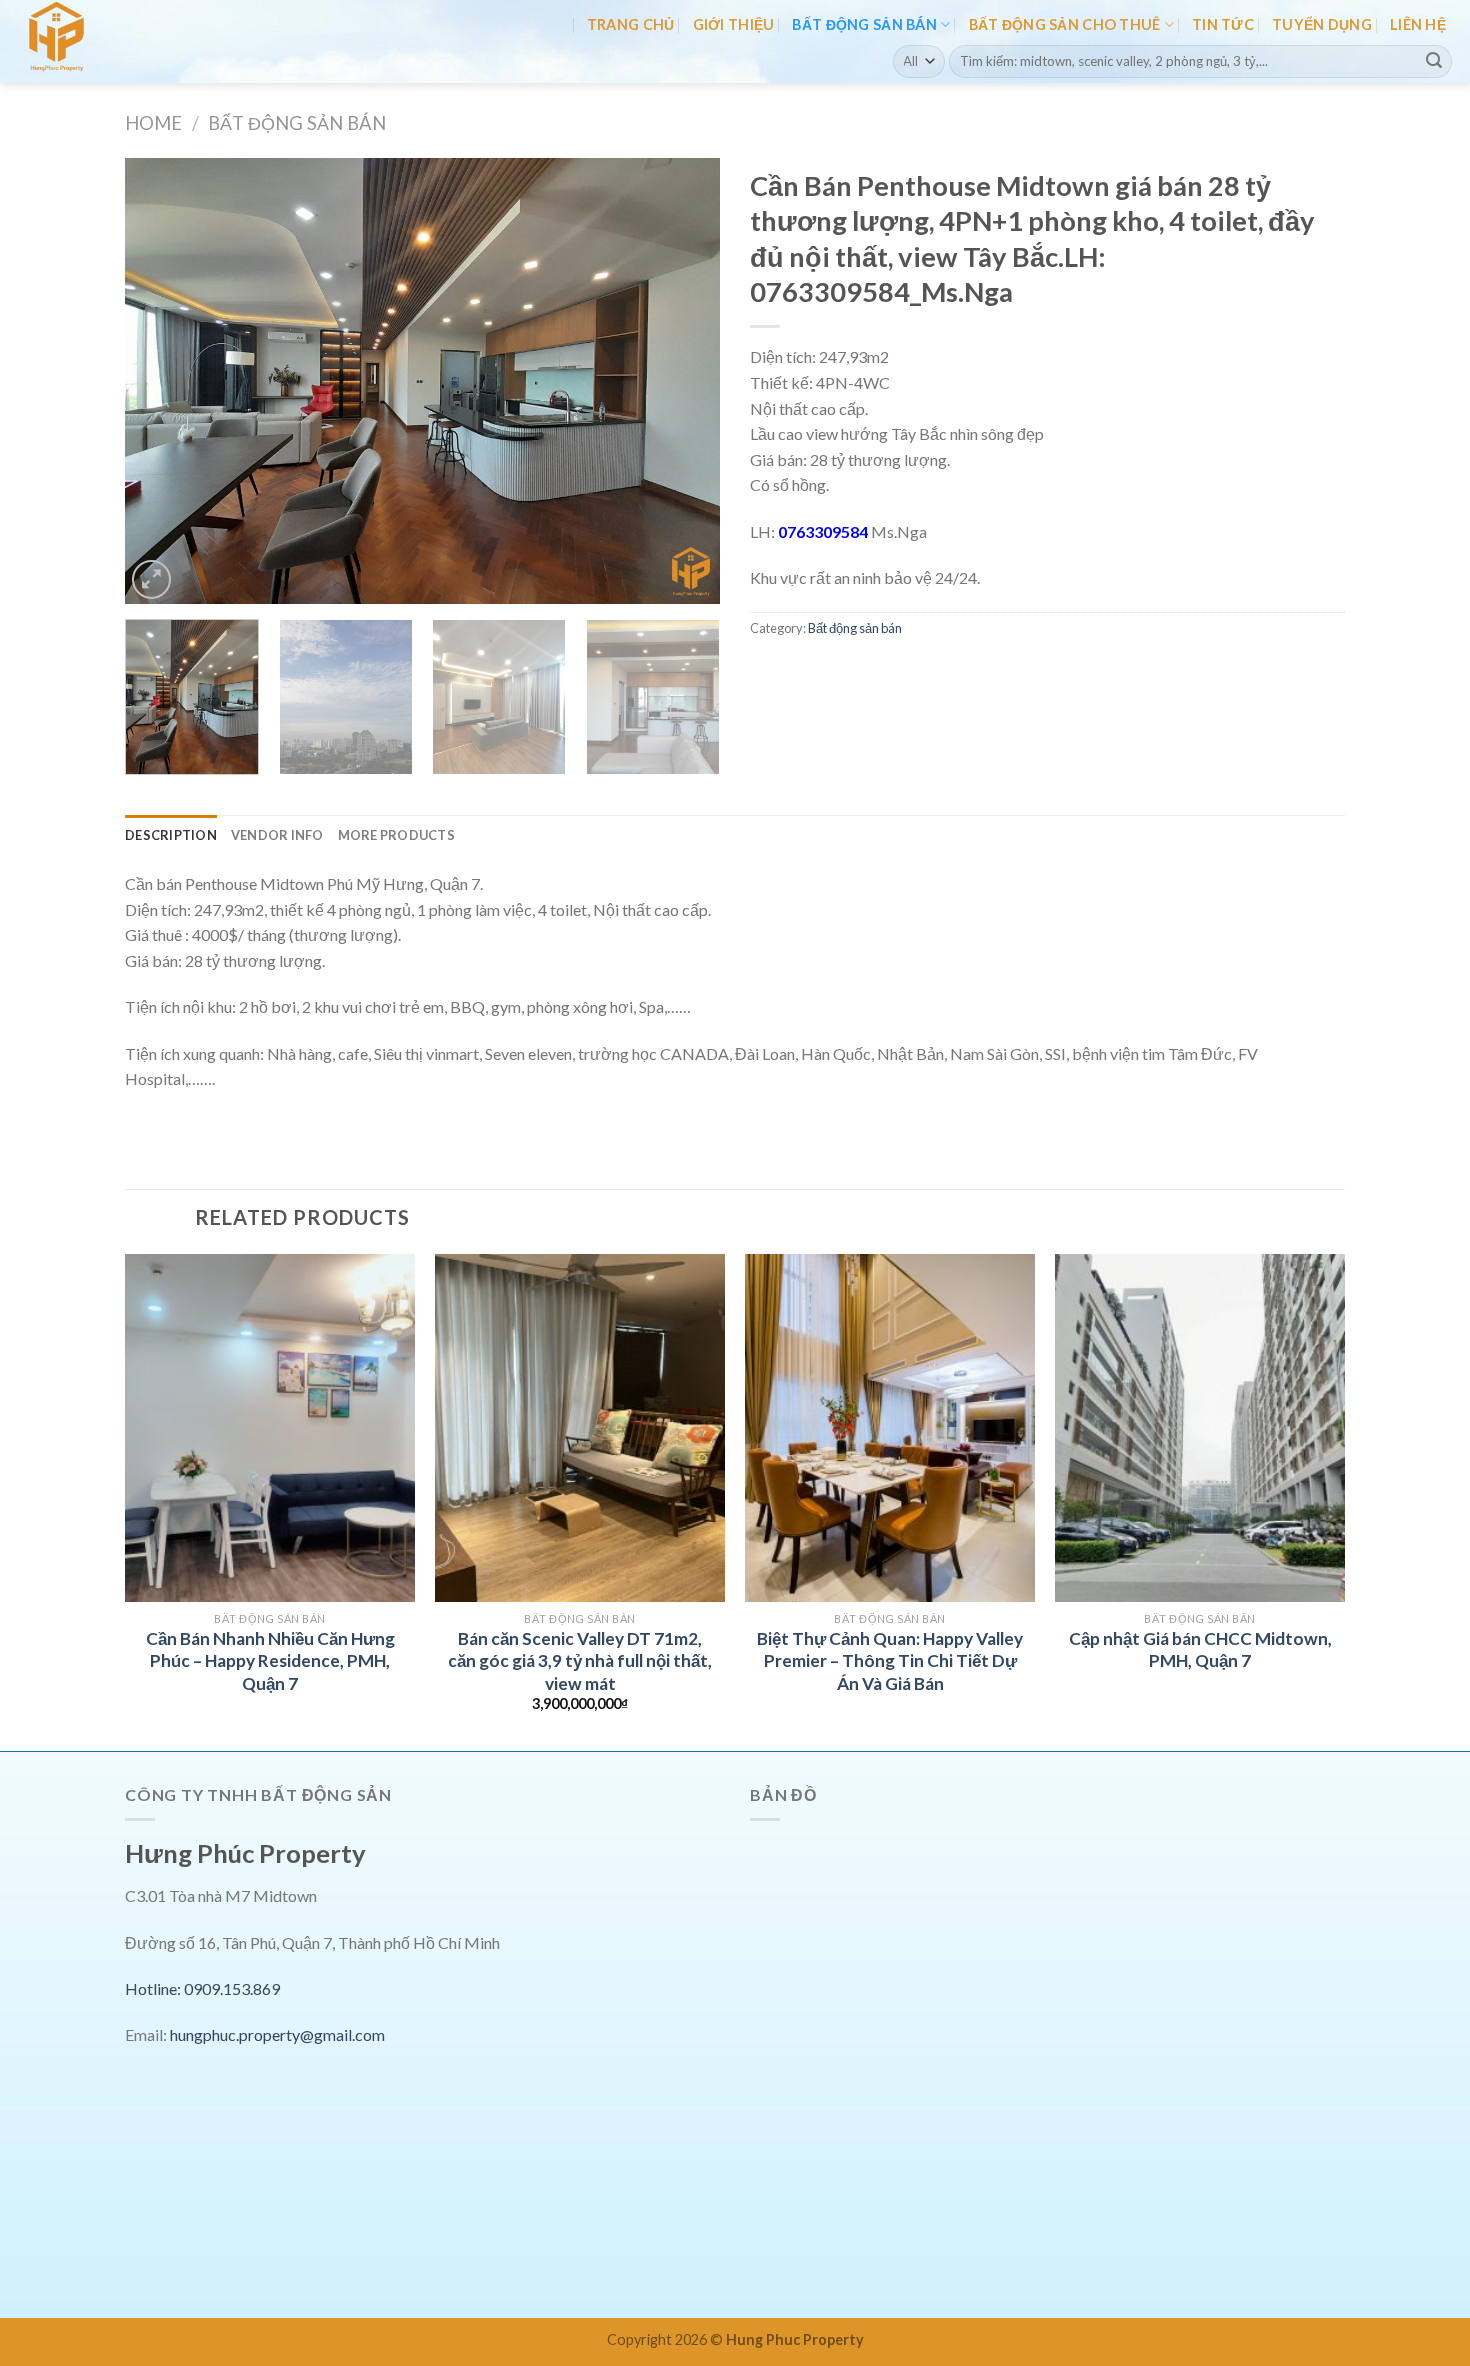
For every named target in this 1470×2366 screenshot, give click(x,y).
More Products (396, 835)
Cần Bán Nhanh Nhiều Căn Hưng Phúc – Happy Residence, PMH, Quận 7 (270, 1661)
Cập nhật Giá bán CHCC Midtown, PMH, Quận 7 (1200, 1649)
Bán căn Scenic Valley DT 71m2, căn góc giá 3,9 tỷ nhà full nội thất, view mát (580, 1661)
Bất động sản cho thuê (1065, 24)
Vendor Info (277, 835)
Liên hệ (1418, 24)
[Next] (683, 381)
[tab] (171, 835)
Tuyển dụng (1322, 24)
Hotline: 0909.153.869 (202, 1988)
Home (153, 123)
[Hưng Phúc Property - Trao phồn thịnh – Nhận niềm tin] (103, 41)
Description (171, 835)
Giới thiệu (734, 24)
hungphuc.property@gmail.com (277, 2034)
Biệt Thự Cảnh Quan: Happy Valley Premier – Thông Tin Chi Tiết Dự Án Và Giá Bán (890, 1661)
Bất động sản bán (864, 24)
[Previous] (162, 381)
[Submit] (1434, 61)
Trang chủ (631, 24)
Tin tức (1223, 24)
